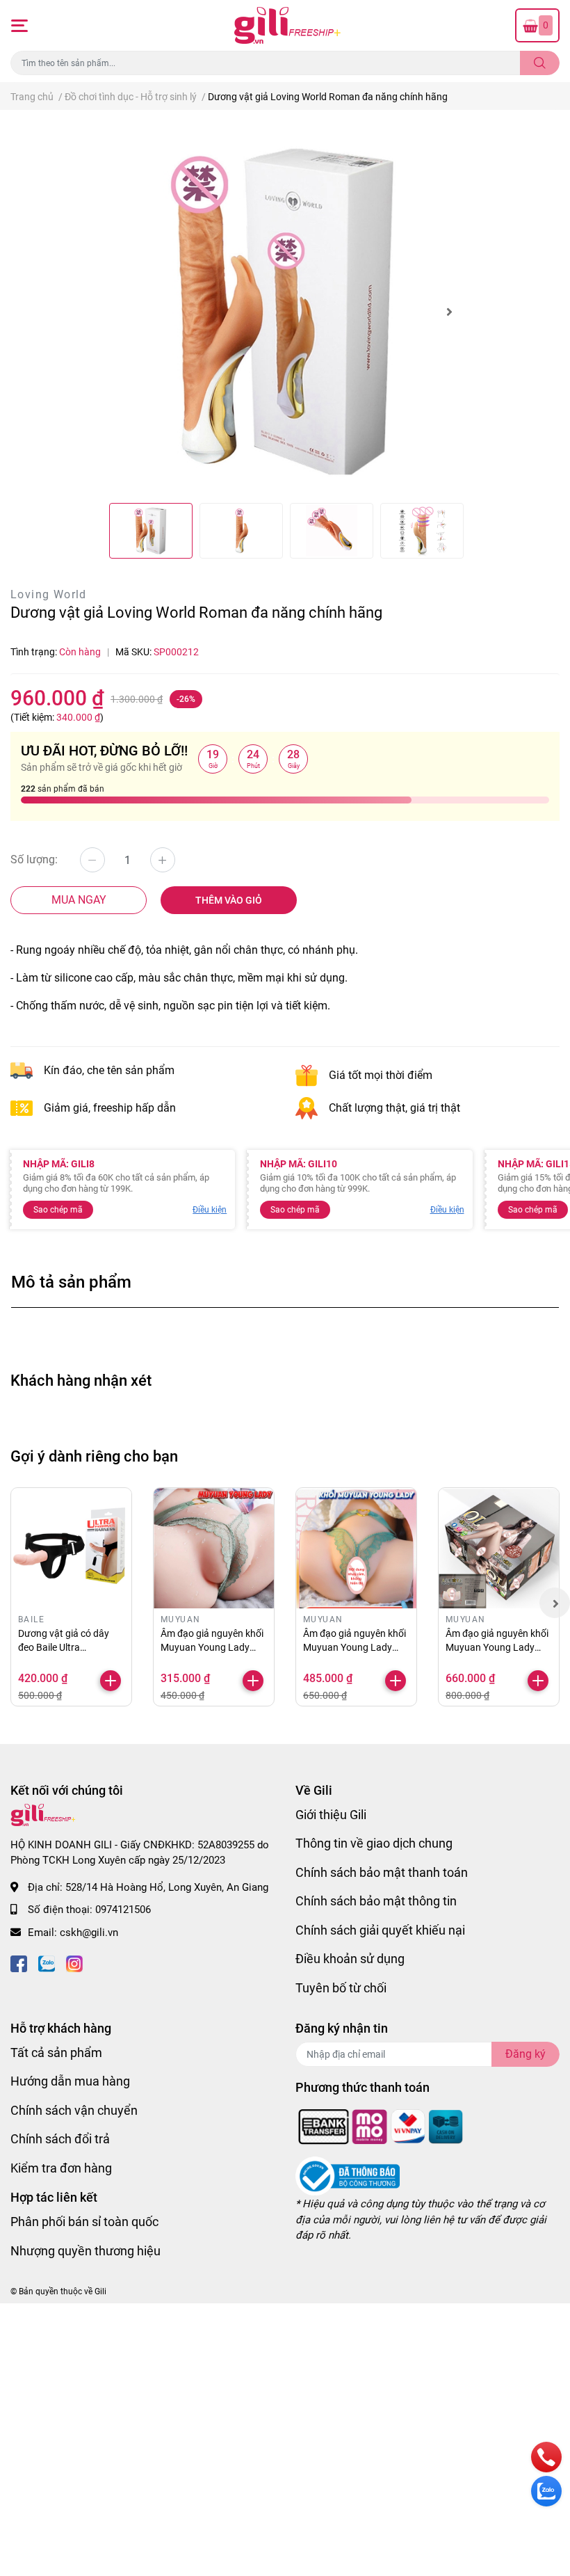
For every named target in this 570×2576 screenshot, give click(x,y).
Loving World (49, 594)
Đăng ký (526, 2054)
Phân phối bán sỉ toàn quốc (84, 2222)
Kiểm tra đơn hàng (61, 2168)
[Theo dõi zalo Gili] (47, 1962)
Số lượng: (34, 859)
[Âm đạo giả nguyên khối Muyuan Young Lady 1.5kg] (499, 1548)
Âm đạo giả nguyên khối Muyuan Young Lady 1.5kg (497, 1647)
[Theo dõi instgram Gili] (74, 1962)
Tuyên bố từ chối (341, 1988)
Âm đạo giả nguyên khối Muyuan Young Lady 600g (212, 1647)
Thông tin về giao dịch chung (374, 1843)
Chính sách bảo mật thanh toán (382, 1872)
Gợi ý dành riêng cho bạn (94, 1456)
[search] (540, 63)
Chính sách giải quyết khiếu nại (380, 1930)
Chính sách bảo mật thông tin (376, 1901)
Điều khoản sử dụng (350, 1959)
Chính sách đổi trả (60, 2139)
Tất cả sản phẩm (56, 2053)
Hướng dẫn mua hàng (70, 2081)
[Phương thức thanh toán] (381, 2126)
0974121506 (123, 1910)
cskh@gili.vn (89, 1933)
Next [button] (449, 312)
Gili (100, 2291)
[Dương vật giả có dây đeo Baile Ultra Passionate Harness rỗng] (71, 1548)
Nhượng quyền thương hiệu (85, 2251)
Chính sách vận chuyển (74, 2110)
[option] (285, 312)
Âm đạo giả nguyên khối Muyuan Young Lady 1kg (355, 1647)
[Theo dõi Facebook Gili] (19, 1962)
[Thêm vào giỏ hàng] (111, 1681)
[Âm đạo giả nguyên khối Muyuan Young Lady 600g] (214, 1548)
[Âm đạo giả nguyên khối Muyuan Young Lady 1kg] (356, 1548)
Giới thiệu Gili (331, 1815)
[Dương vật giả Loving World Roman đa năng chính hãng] (285, 312)
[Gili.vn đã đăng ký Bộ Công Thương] (348, 2176)
